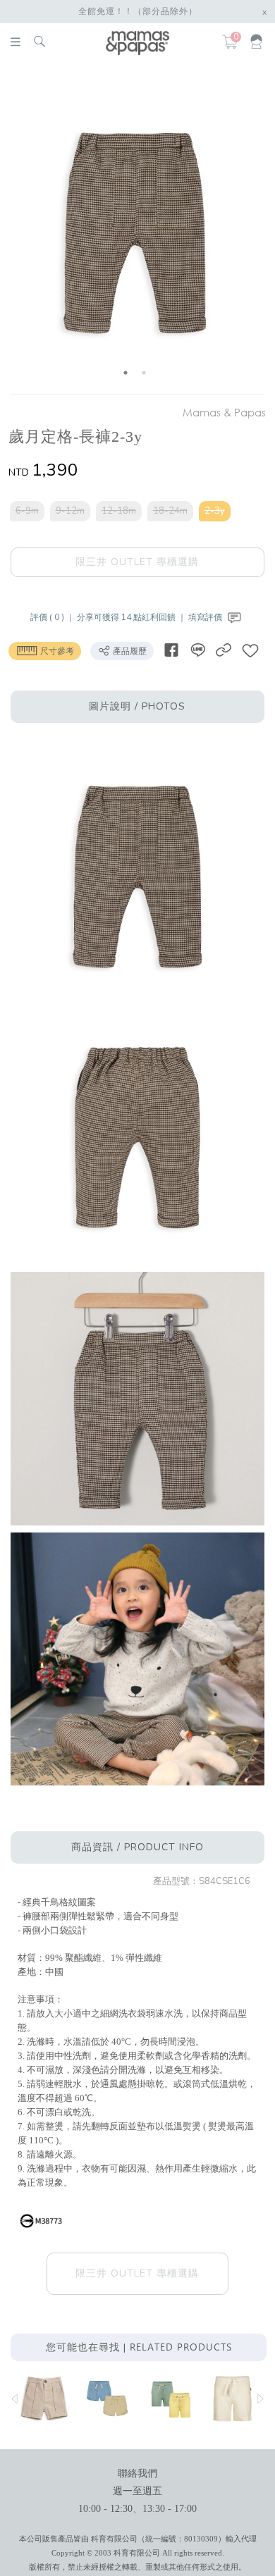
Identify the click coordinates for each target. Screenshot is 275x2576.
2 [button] (144, 373)
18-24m (170, 511)
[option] (135, 231)
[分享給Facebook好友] (171, 650)
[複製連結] (224, 650)
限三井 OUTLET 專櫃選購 (137, 562)
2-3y (215, 511)
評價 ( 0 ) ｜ (54, 617)
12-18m (119, 511)
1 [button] (126, 373)
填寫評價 (206, 617)
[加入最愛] (250, 650)
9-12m (70, 511)
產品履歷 (129, 651)
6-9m (27, 511)
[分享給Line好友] (197, 650)
